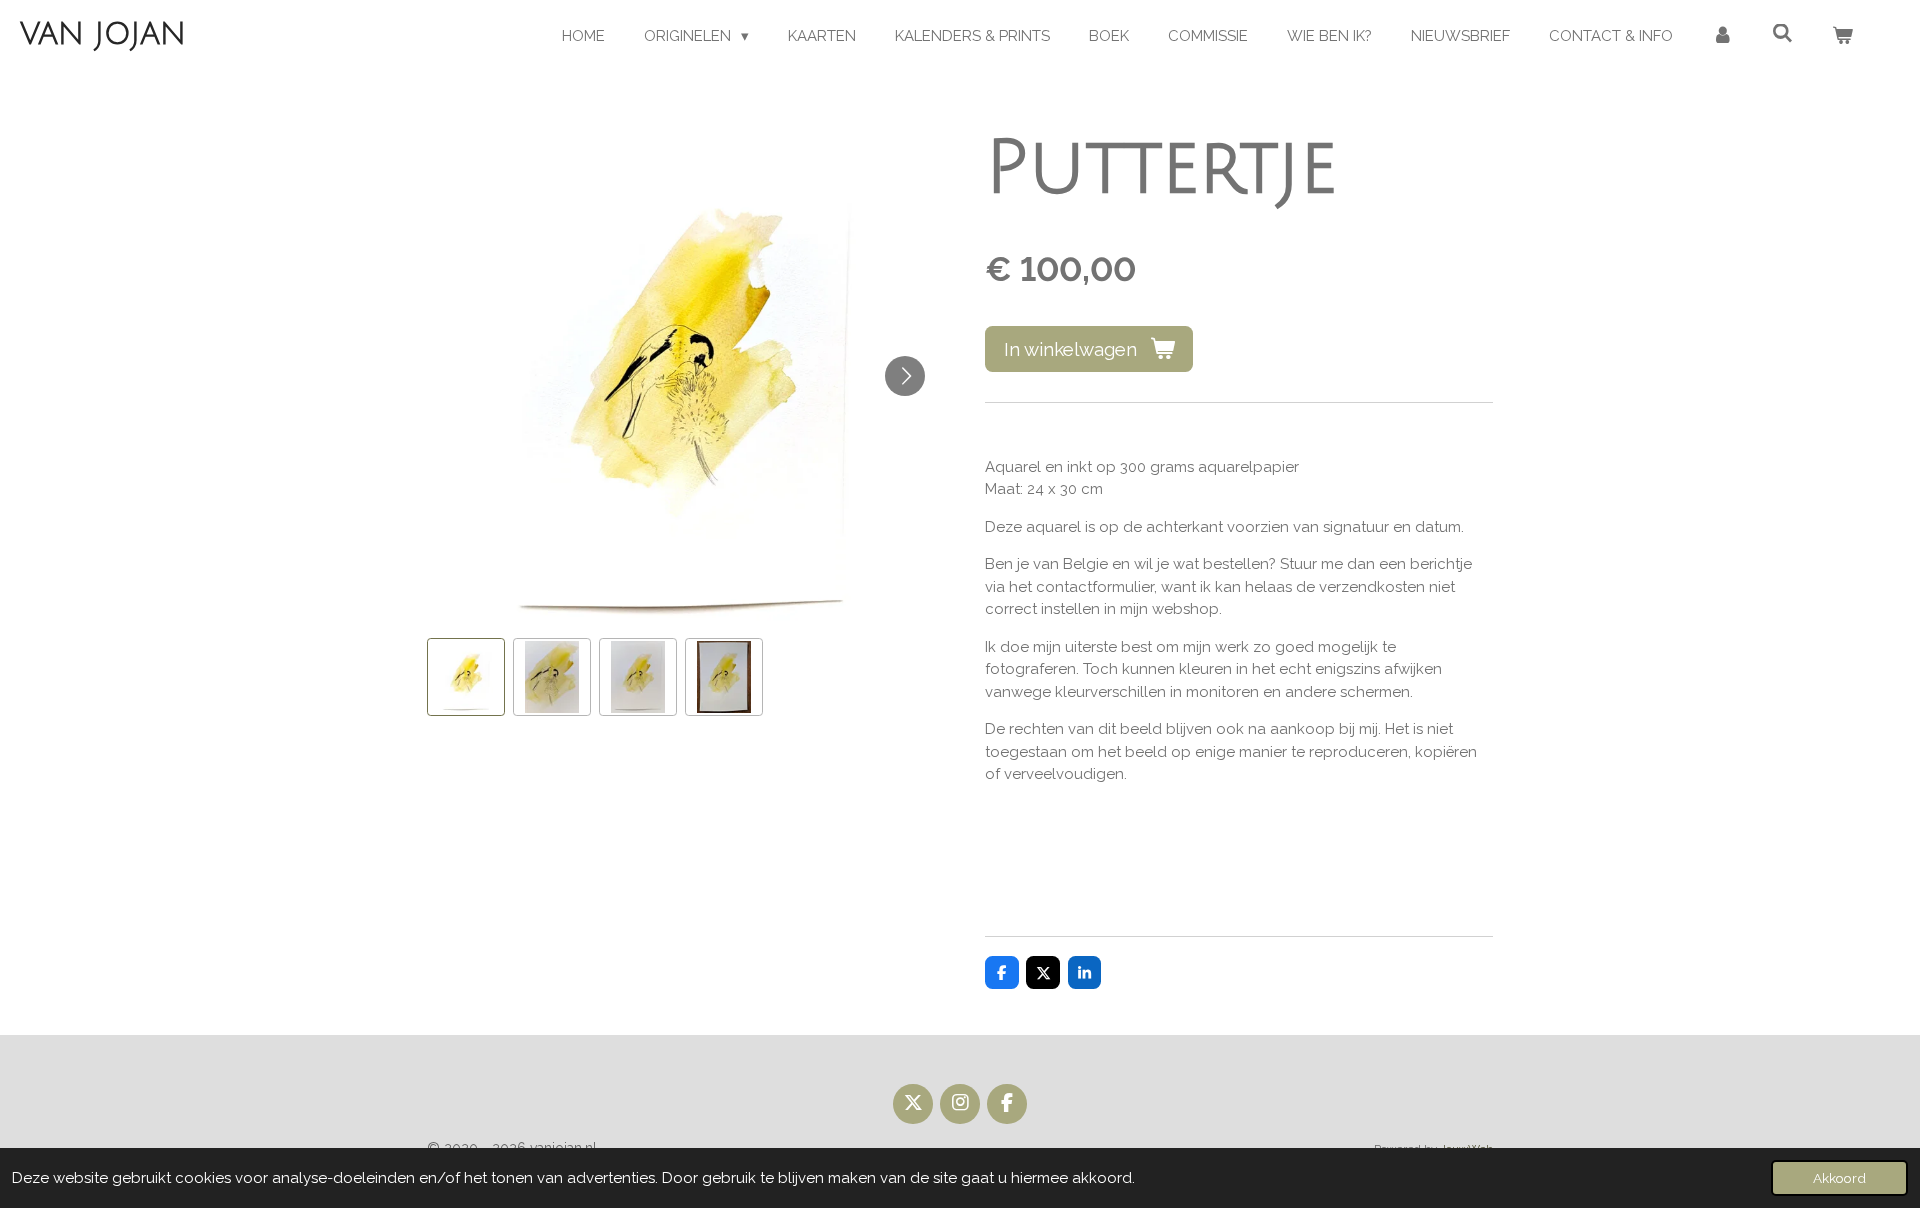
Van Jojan (103, 34)
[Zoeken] (1782, 34)
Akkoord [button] (1839, 1178)
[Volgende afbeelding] (905, 376)
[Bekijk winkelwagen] (1842, 36)
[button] (466, 677)
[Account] (1722, 36)
